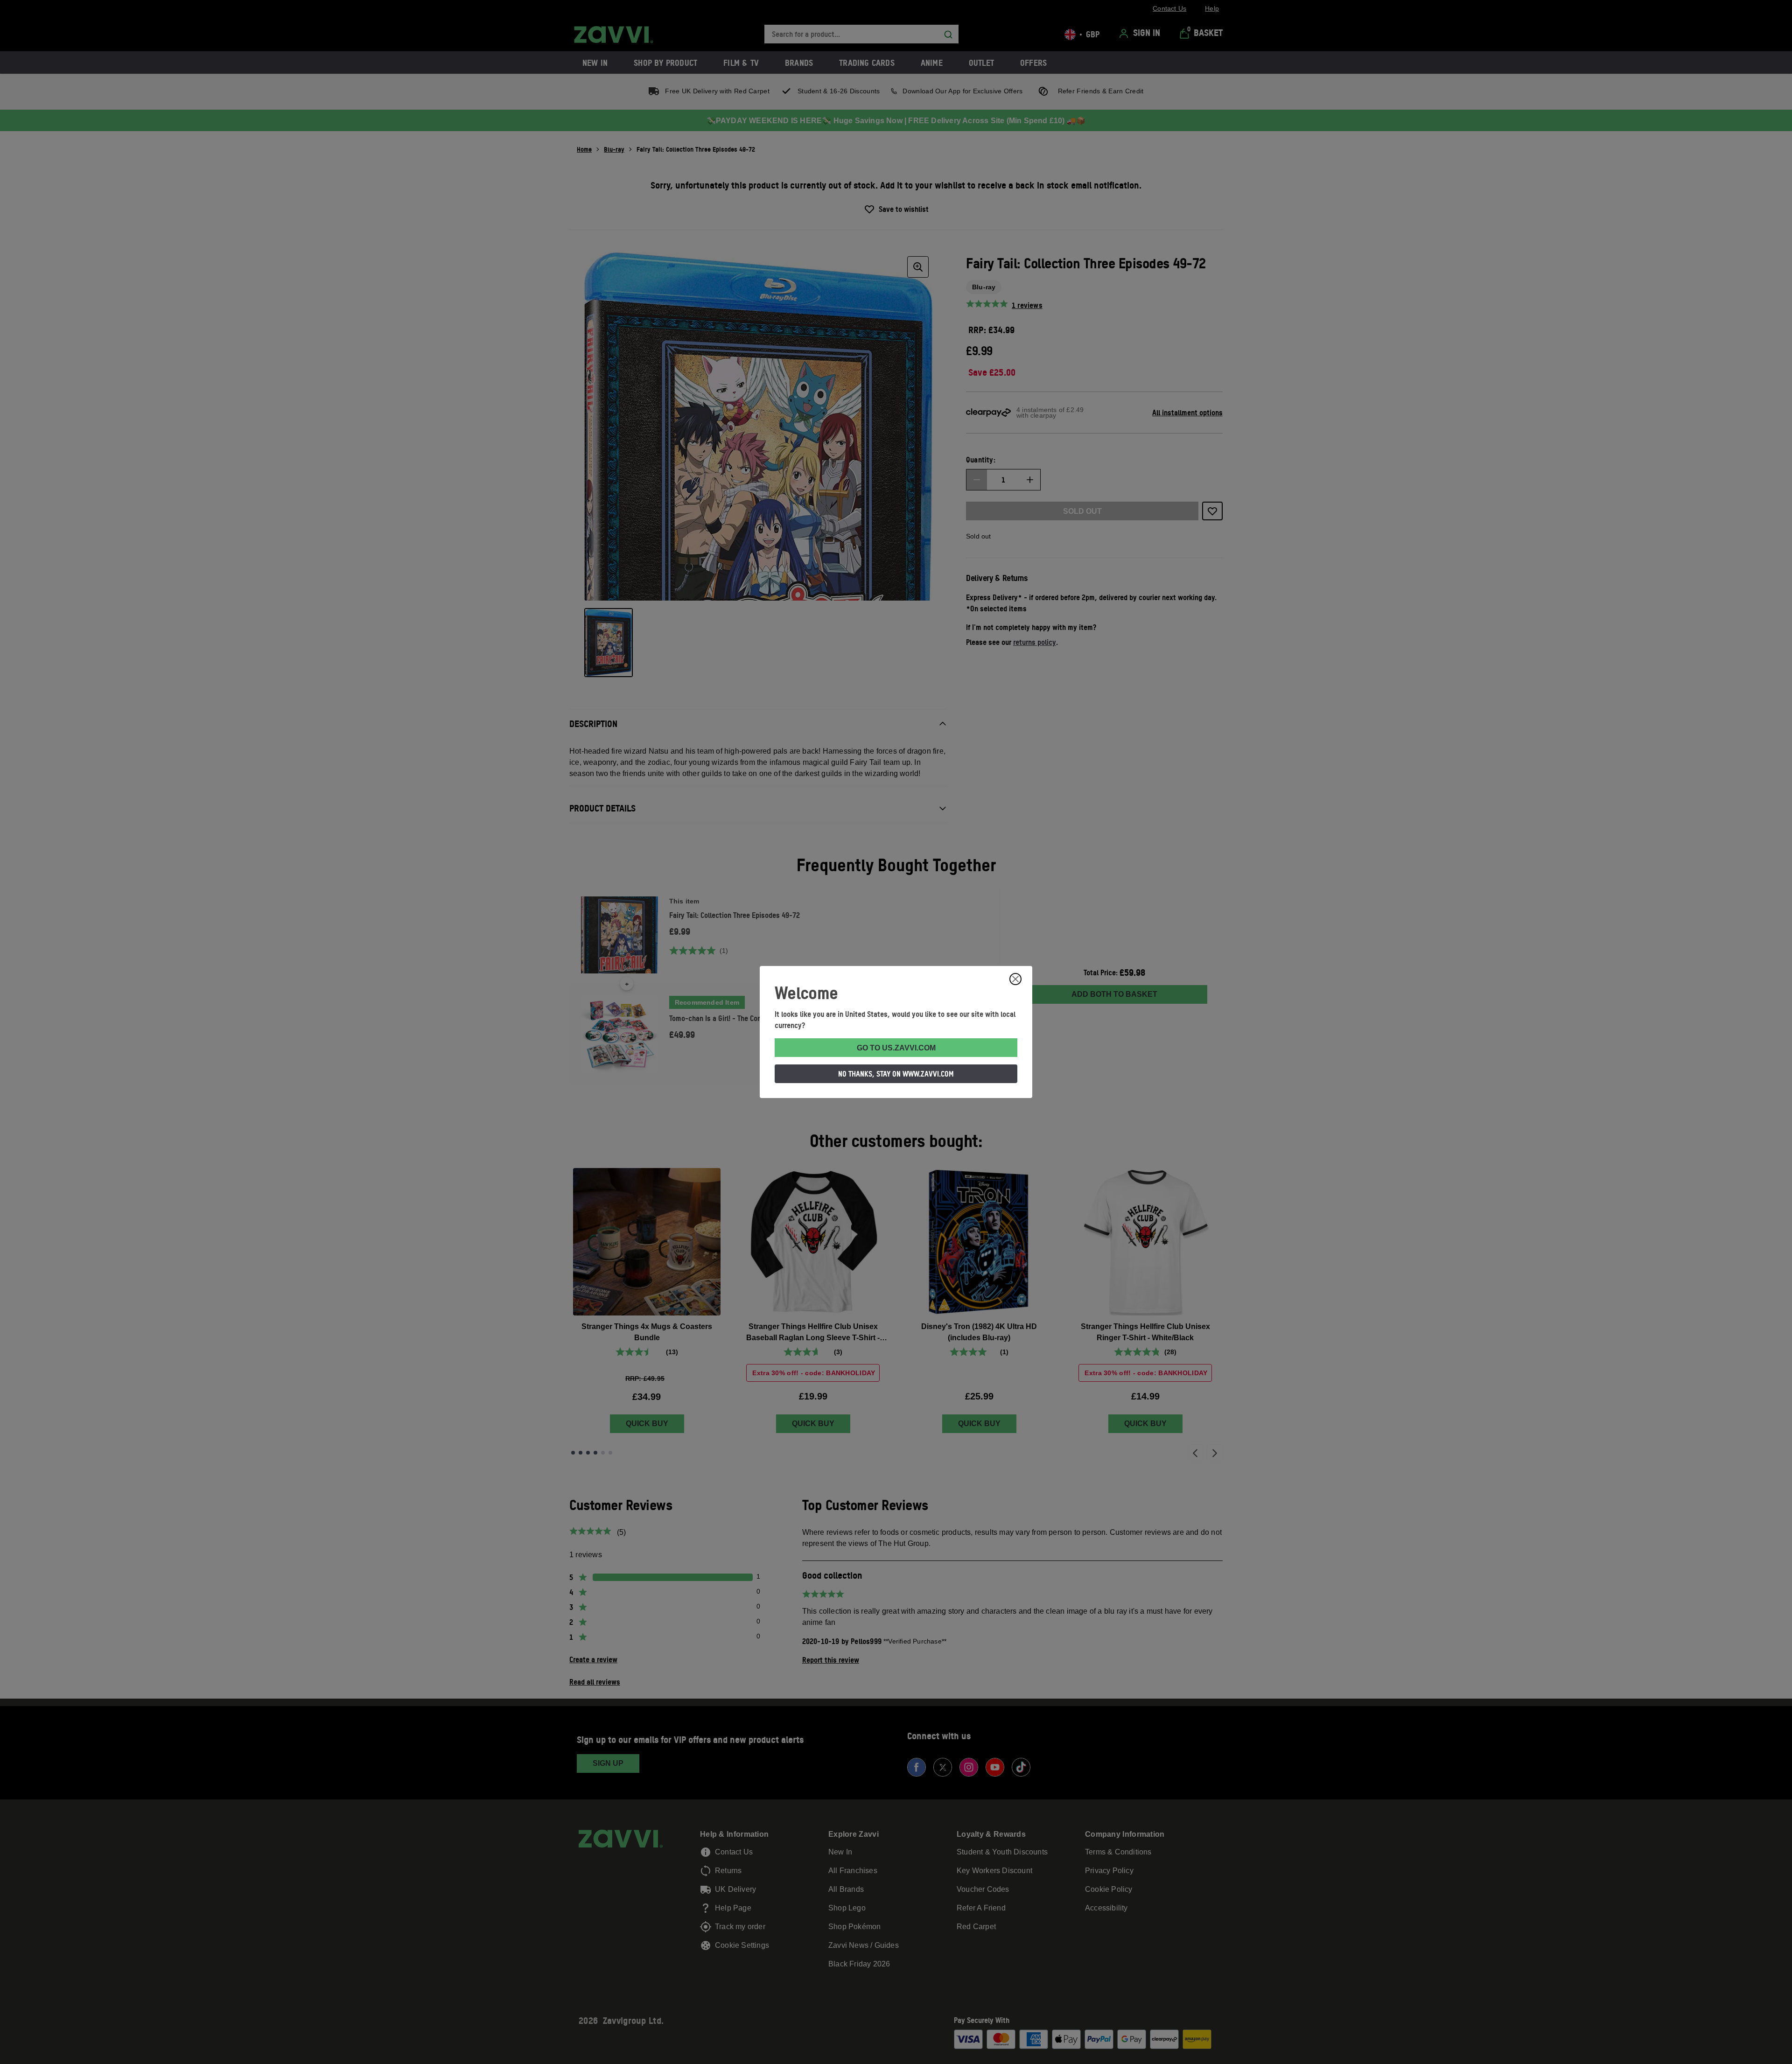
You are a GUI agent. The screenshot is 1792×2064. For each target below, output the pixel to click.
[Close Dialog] (1015, 979)
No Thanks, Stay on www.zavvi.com (896, 1074)
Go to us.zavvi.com (896, 1048)
